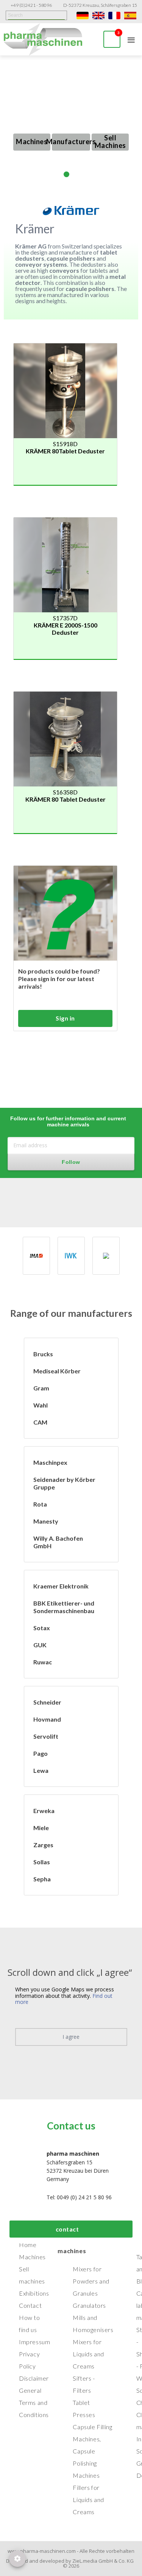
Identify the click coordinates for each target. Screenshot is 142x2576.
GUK (40, 1645)
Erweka (44, 1811)
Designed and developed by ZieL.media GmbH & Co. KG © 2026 (71, 2563)
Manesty (46, 1521)
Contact (30, 2305)
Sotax (42, 1628)
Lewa (41, 1770)
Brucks (43, 1354)
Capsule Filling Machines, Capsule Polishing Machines (92, 2451)
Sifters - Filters (84, 2384)
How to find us (30, 2324)
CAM (40, 1422)
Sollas (42, 1862)
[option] (36, 1256)
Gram (41, 1388)
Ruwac (43, 1662)
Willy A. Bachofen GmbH (58, 1542)
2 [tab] (66, 174)
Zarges (43, 1845)
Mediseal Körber (57, 1371)
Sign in (65, 1018)
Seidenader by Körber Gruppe (64, 1483)
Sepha (42, 1879)
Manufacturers (71, 142)
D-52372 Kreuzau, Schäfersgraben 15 (100, 5)
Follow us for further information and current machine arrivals (68, 1121)
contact (67, 2229)
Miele (41, 1828)
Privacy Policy (29, 2360)
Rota (40, 1504)
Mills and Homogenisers (93, 2324)
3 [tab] (76, 174)
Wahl (41, 1405)
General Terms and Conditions (34, 2402)
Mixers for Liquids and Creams (88, 2354)
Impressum (34, 2342)
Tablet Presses (84, 2409)
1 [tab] (57, 174)
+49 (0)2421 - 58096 (31, 5)
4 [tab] (85, 174)
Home (28, 2245)
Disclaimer (34, 2378)
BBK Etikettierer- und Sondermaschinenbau (64, 1607)
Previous (5, 127)
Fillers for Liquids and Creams (88, 2500)
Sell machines (32, 2275)
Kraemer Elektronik (61, 1586)
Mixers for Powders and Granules (91, 2281)
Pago (41, 1753)
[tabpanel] (71, 122)
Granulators (89, 2305)
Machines (32, 142)
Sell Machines (110, 142)
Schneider (47, 1702)
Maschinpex (50, 1462)
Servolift (46, 1736)
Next (137, 122)
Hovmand (47, 1719)
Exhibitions (34, 2293)
